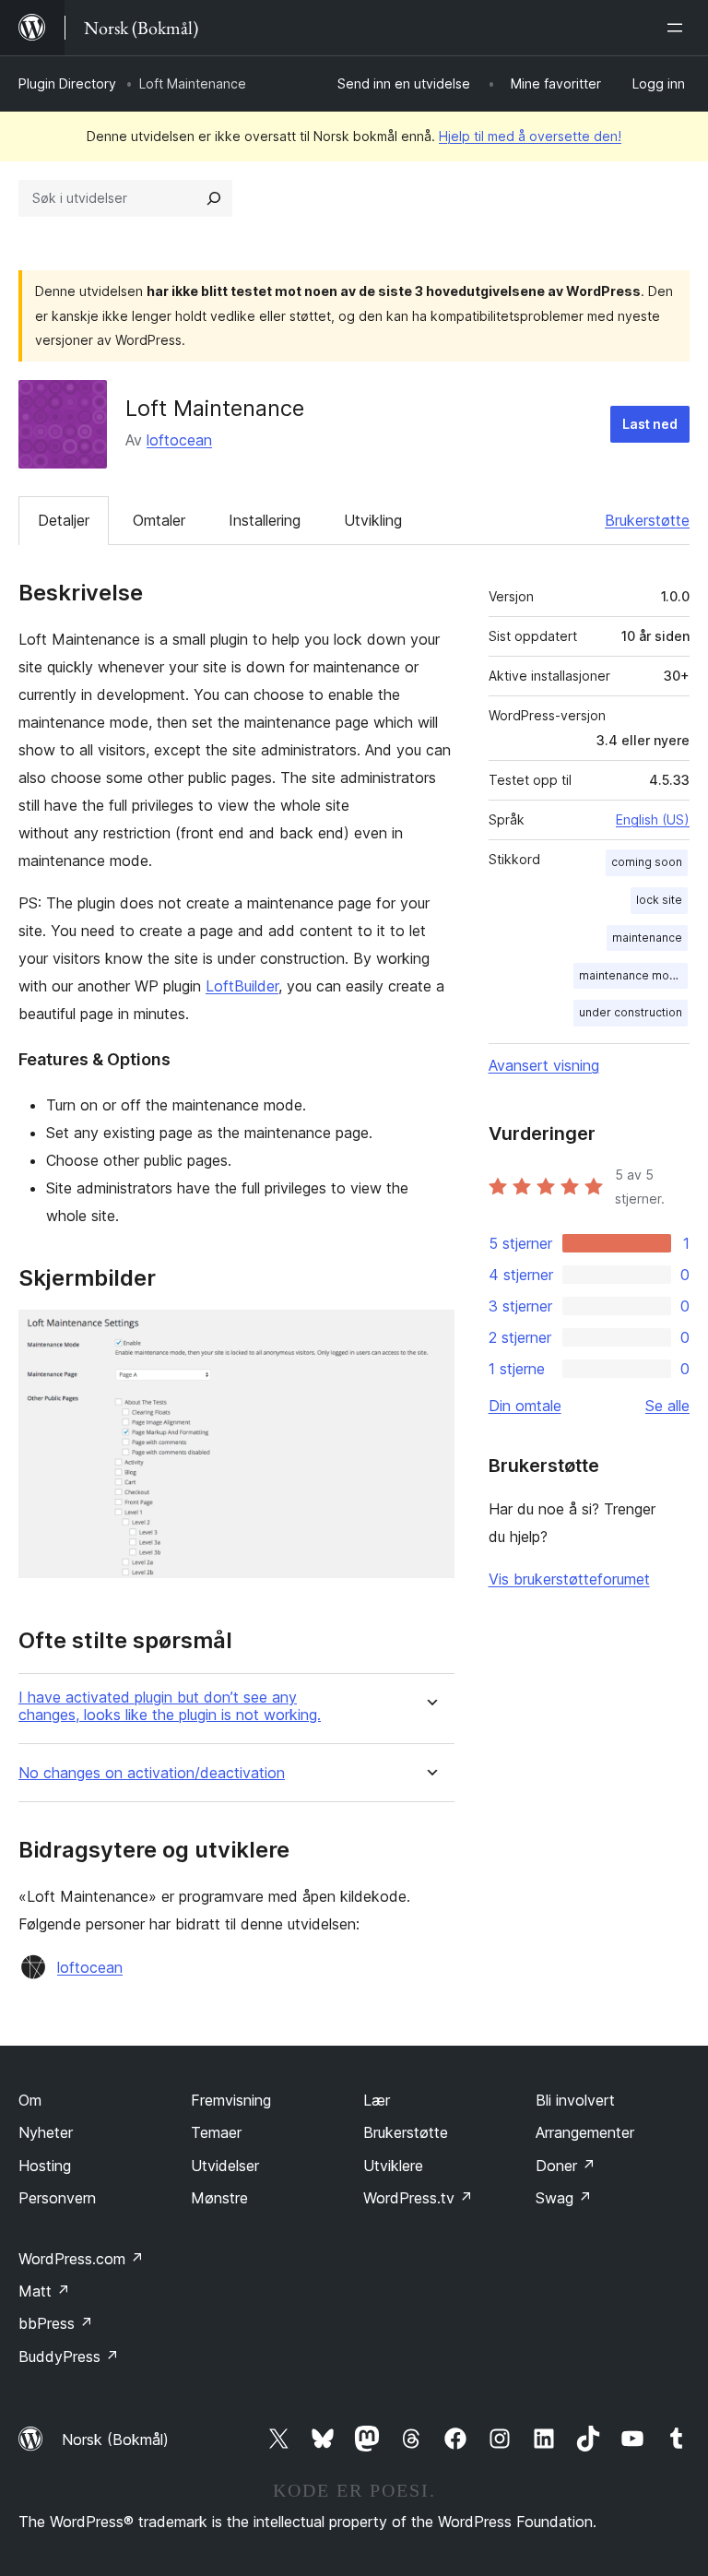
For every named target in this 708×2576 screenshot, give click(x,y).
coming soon (647, 862)
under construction (631, 1012)
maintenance (647, 938)
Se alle (667, 1406)
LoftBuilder (242, 986)
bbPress (56, 2323)
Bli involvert (575, 2100)
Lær (377, 2100)
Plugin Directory (67, 83)
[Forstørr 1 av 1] (430, 1335)
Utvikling (373, 520)
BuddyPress (69, 2356)
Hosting (45, 2166)
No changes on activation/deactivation (152, 1773)
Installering (265, 520)
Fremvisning (231, 2100)
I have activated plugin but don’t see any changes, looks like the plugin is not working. (170, 1706)
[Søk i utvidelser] (214, 198)
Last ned (650, 424)
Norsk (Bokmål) (115, 2439)
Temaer (216, 2132)
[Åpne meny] (678, 28)
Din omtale (525, 1406)
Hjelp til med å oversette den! (530, 136)
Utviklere (393, 2166)
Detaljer (64, 520)
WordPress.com (81, 2259)
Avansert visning (544, 1065)
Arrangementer (585, 2132)
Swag (564, 2198)
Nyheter (46, 2132)
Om (30, 2100)
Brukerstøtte (647, 520)
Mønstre (219, 2198)
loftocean (179, 440)
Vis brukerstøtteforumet (569, 1579)
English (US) (653, 819)
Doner (566, 2166)
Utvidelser (225, 2166)
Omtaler (159, 520)
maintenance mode (631, 975)
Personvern (57, 2198)
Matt (44, 2291)
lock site (659, 900)
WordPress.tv (418, 2198)
